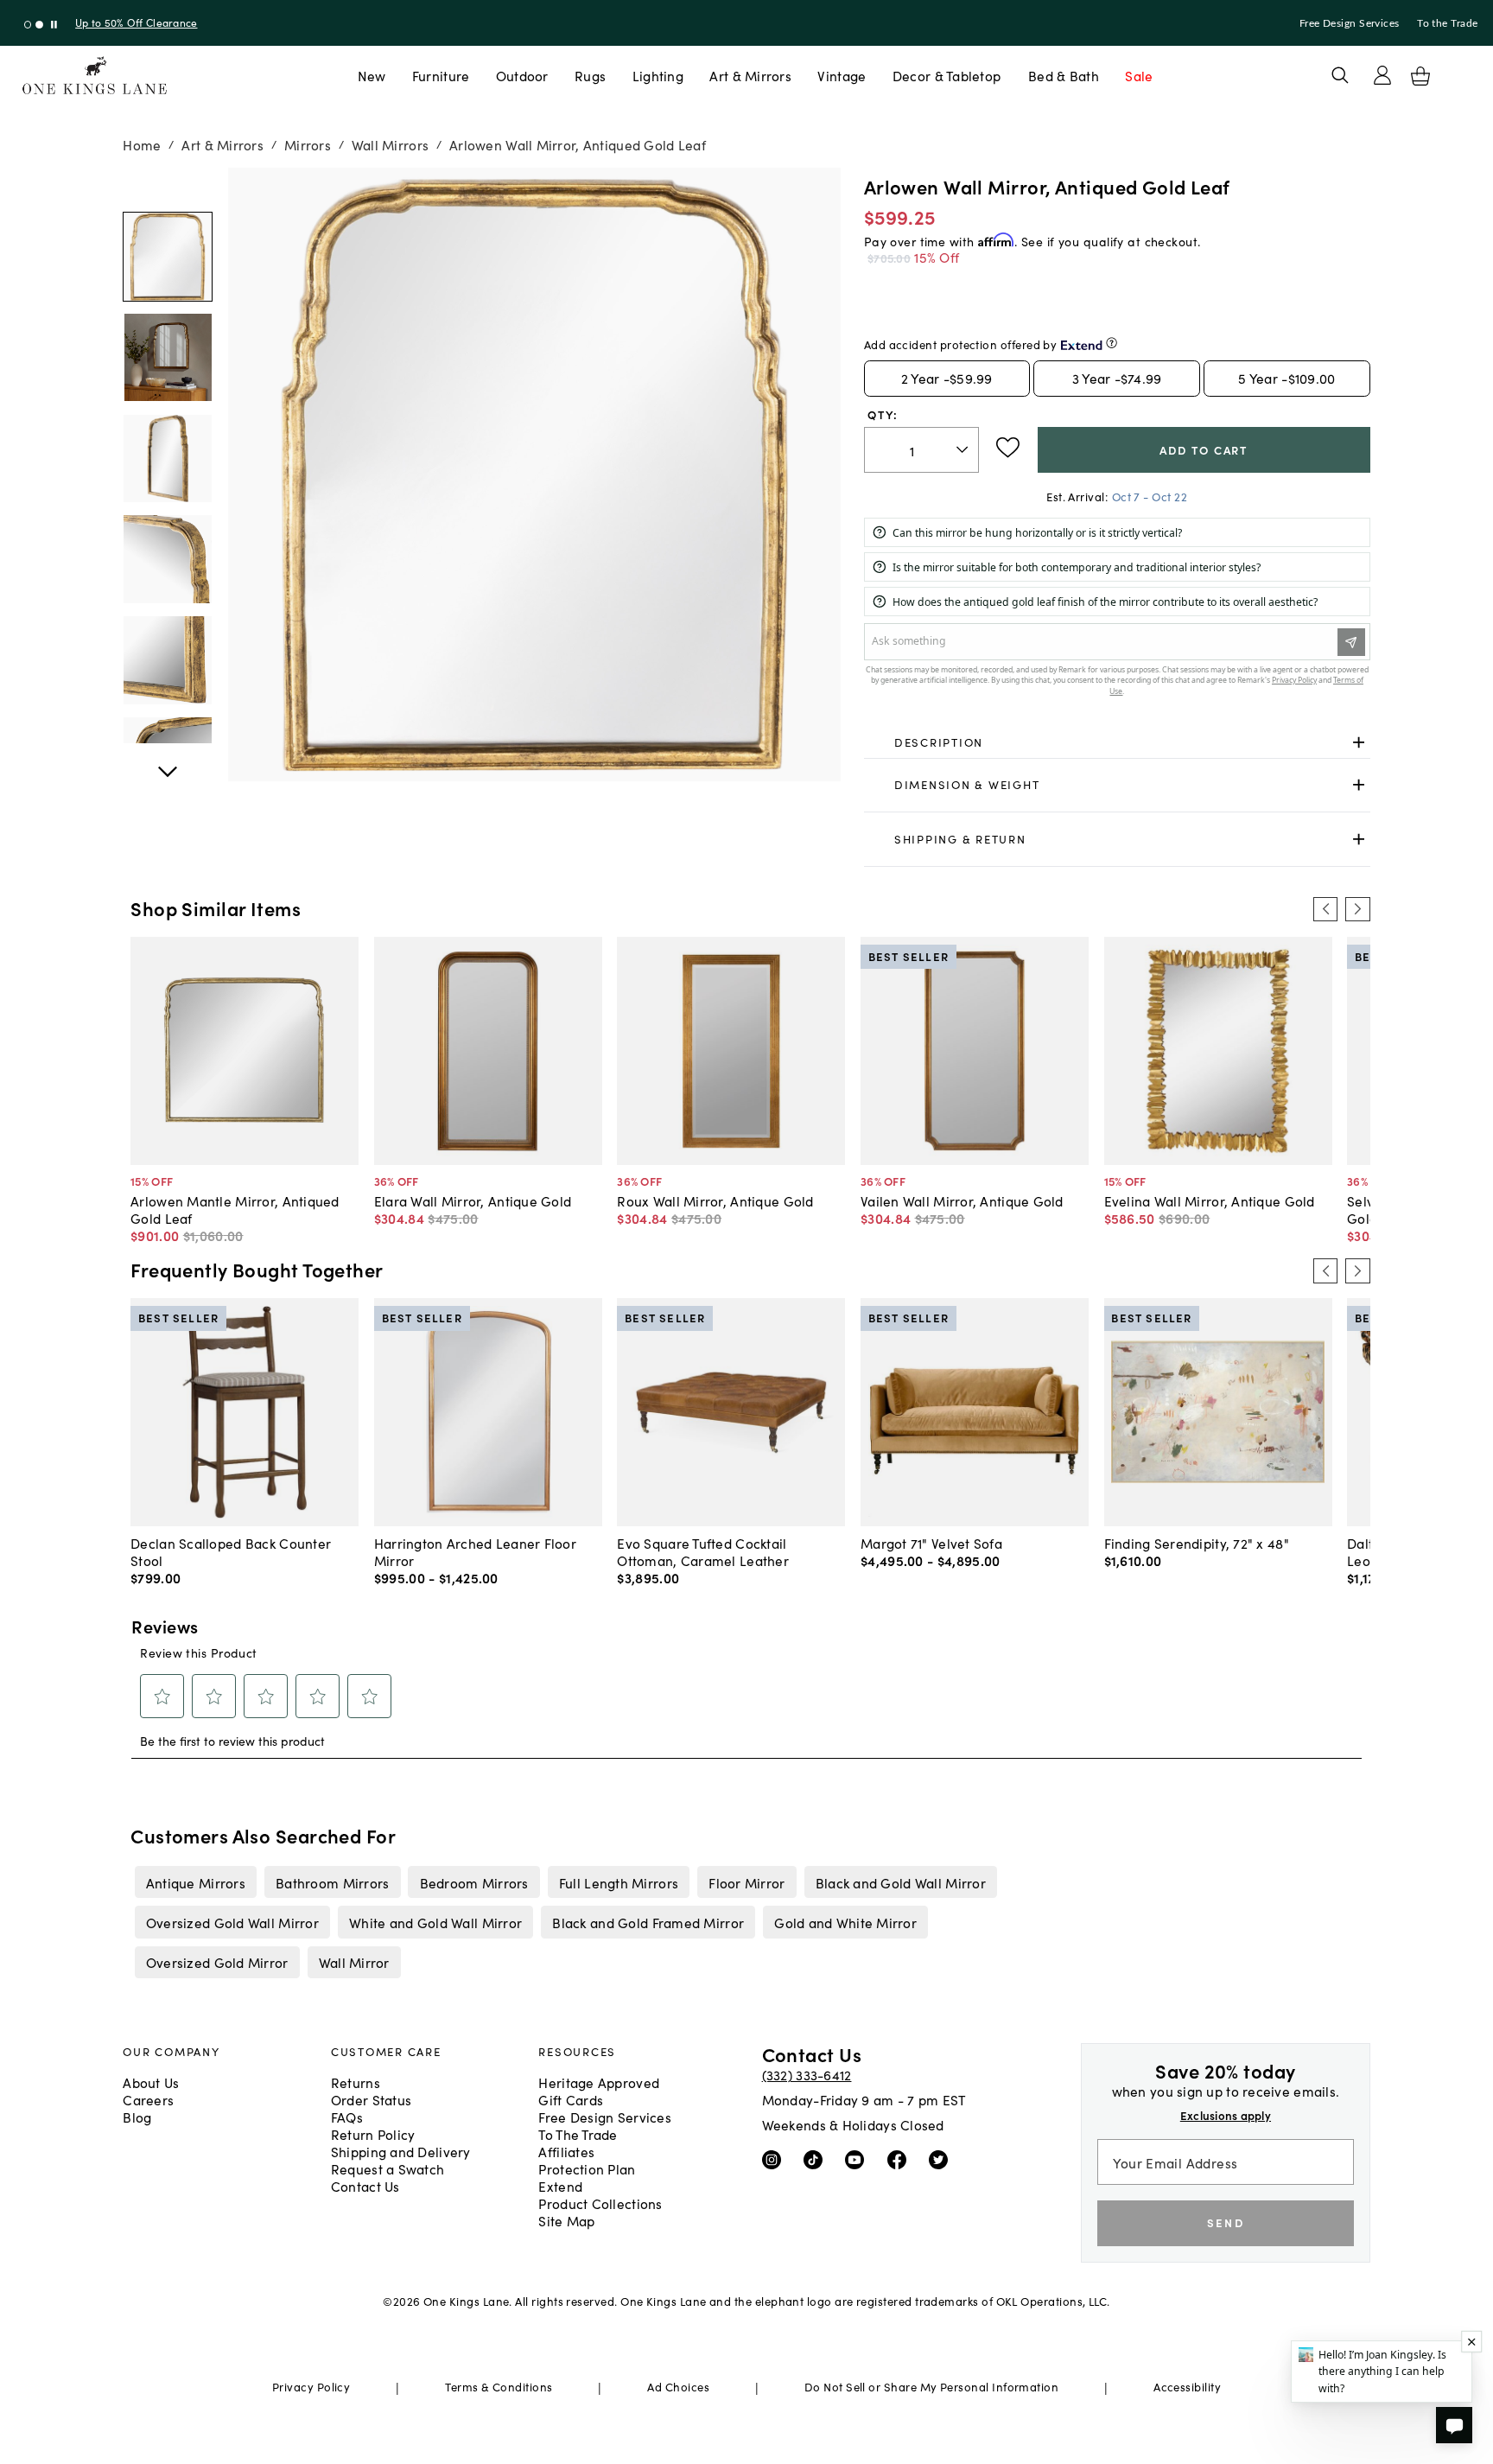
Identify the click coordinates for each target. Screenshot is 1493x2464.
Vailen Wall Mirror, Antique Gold (962, 1200)
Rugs (590, 75)
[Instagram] (775, 2159)
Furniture (441, 75)
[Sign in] (1382, 75)
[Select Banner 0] (28, 25)
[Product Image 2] (168, 459)
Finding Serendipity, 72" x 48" (1197, 1543)
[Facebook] (901, 2159)
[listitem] (195, 1882)
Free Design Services (1350, 23)
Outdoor (522, 75)
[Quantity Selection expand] (964, 449)
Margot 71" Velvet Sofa (931, 1543)
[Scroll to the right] (1357, 909)
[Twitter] (942, 2159)
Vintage (842, 75)
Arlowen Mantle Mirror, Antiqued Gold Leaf (235, 1209)
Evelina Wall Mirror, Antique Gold (1210, 1200)
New (372, 75)
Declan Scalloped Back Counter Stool (231, 1551)
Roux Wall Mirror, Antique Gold (715, 1200)
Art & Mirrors (750, 75)
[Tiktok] (817, 2159)
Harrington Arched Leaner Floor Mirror (475, 1551)
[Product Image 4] (168, 660)
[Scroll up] (168, 762)
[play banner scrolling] (54, 25)
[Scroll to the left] (1325, 909)
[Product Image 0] (168, 257)
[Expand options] (1359, 742)
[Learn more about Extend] (1112, 343)
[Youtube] (858, 2159)
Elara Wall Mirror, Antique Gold (473, 1200)
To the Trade (1447, 23)
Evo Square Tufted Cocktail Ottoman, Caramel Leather (703, 1551)
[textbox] (921, 450)
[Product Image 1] (168, 358)
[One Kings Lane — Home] (95, 76)
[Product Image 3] (168, 559)
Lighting (658, 75)
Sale (1139, 75)
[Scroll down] (168, 187)
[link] (1117, 742)
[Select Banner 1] (39, 25)
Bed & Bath (1064, 75)
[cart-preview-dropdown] (1420, 76)
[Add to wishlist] (1008, 448)
